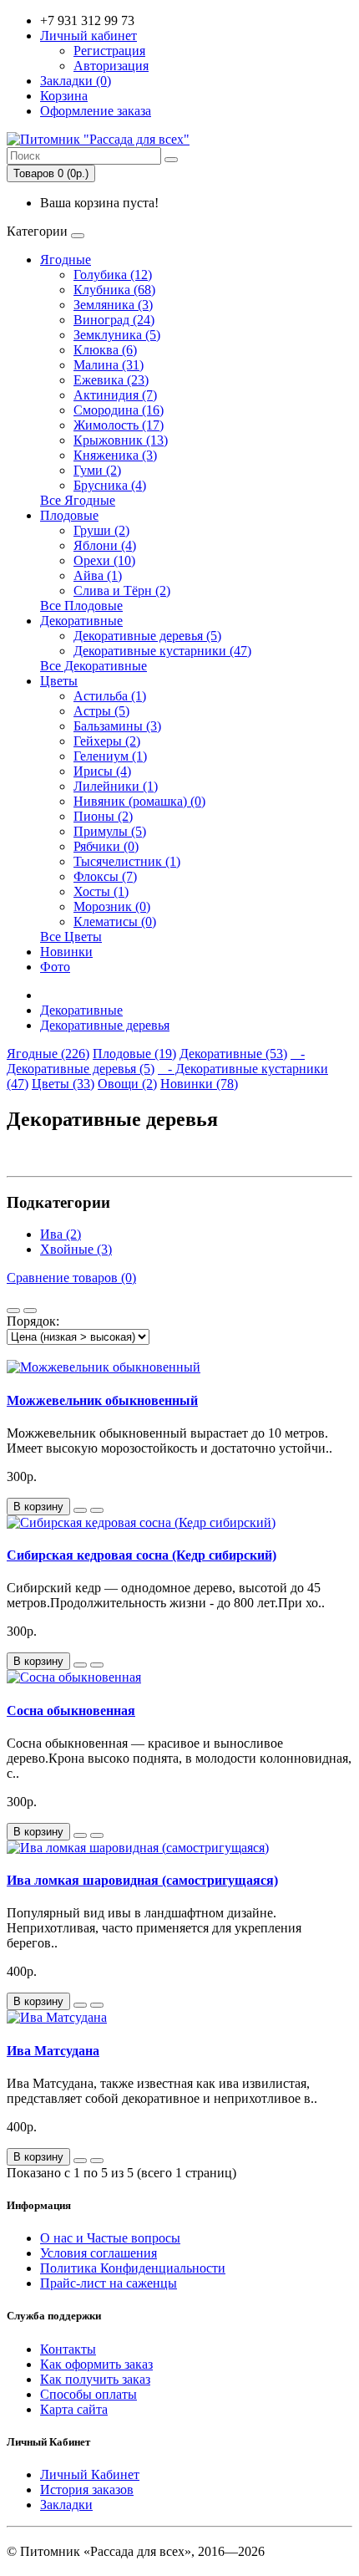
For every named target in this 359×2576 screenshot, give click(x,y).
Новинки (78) (199, 1084)
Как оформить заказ (96, 2364)
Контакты (68, 2349)
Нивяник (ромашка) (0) (139, 801)
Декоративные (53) (233, 1054)
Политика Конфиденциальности (133, 2268)
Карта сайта (74, 2409)
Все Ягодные (78, 500)
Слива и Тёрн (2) (122, 591)
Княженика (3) (115, 455)
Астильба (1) (110, 696)
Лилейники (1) (116, 786)
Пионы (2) (103, 816)
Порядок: (33, 1321)
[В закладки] (80, 1510)
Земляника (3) (113, 305)
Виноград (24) (114, 320)
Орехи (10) (104, 560)
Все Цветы (71, 937)
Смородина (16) (119, 410)
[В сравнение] (97, 1510)
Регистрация (109, 51)
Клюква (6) (105, 350)
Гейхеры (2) (107, 741)
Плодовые (69, 515)
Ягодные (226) (48, 1054)
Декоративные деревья (105, 1025)
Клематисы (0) (115, 921)
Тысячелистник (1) (127, 861)
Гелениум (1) (110, 756)
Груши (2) (101, 530)
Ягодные (66, 260)
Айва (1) (98, 575)
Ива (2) (61, 1234)
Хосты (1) (101, 891)
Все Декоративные (94, 666)
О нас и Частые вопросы (110, 2238)
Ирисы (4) (102, 771)
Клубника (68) (114, 290)
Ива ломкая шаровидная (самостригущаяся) (142, 1880)
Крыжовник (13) (121, 440)
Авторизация (111, 66)
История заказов (87, 2489)
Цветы (59, 681)
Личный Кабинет (90, 2474)
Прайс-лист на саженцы (109, 2283)
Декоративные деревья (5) (147, 636)
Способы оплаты (88, 2394)
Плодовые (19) (134, 1054)
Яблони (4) (105, 545)
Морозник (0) (112, 906)
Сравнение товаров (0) (71, 1278)
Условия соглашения (99, 2253)
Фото (55, 967)
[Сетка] (30, 1311)
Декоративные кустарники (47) (162, 651)
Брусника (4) (110, 485)
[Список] (13, 1311)
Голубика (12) (113, 275)
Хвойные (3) (76, 1249)
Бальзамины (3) (117, 726)
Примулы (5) (110, 831)
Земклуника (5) (117, 335)
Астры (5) (101, 711)
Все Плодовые (81, 606)
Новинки (66, 952)
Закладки (66, 2505)
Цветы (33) (63, 1084)
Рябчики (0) (106, 846)
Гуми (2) (97, 470)
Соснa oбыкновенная (71, 1711)
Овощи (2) (127, 1084)
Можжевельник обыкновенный (102, 1400)
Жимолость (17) (119, 425)
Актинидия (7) (115, 395)
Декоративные (81, 621)
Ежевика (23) (111, 380)
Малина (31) (109, 365)
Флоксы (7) (105, 876)
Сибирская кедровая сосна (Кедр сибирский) (142, 1555)
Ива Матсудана (53, 2051)
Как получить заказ (95, 2379)
